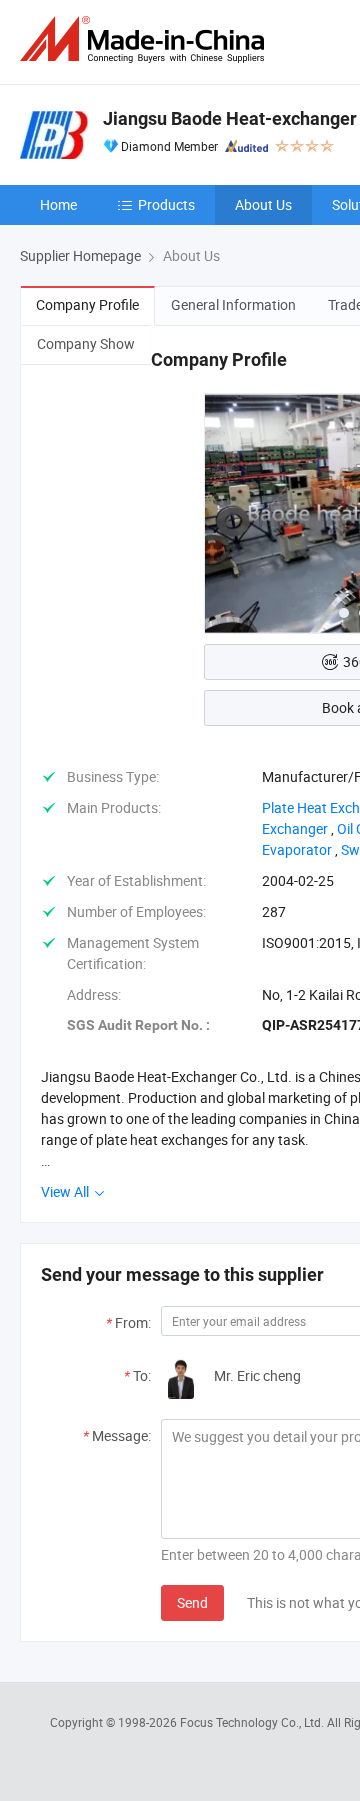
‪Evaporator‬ (297, 849)
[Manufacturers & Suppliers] (146, 39)
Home (58, 204)
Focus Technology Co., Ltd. (253, 1722)
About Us (263, 204)
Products (166, 204)
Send (192, 1602)
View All (66, 1191)
